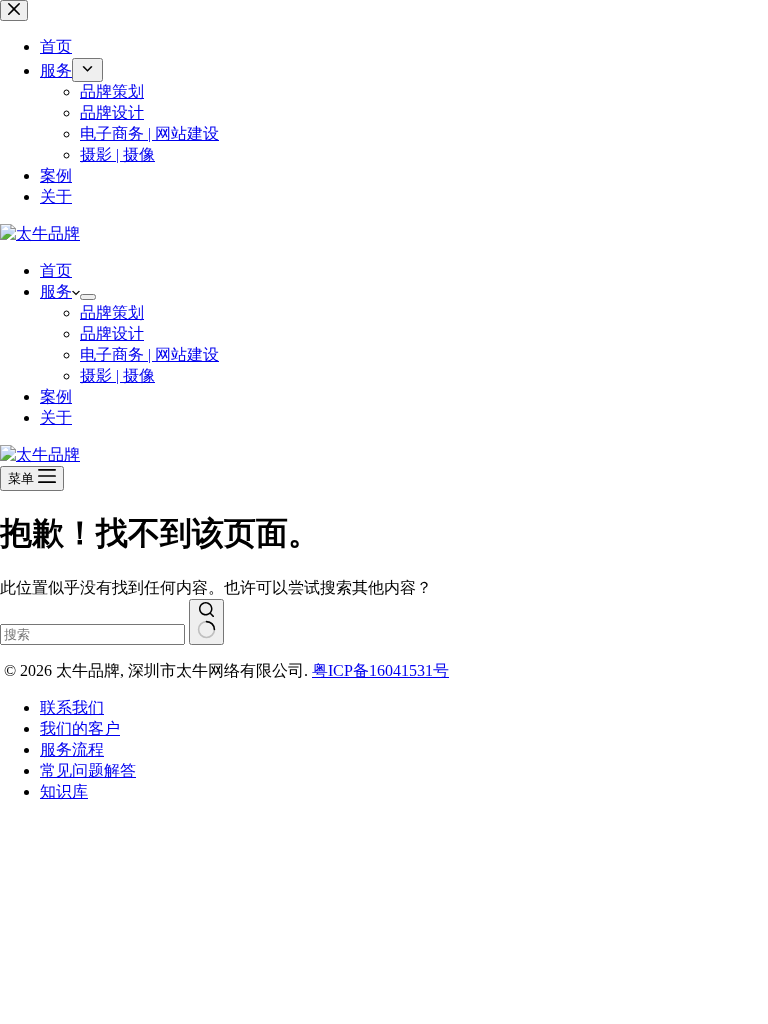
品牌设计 (112, 333)
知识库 (64, 791)
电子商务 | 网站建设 (149, 354)
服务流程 (72, 749)
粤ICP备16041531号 (380, 670)
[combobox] (92, 634)
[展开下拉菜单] (88, 297)
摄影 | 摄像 (117, 375)
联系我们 (72, 707)
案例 (56, 396)
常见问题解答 (88, 770)
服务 (56, 291)
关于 (56, 417)
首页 (56, 270)
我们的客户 (80, 728)
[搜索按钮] (206, 622)
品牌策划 (112, 312)
